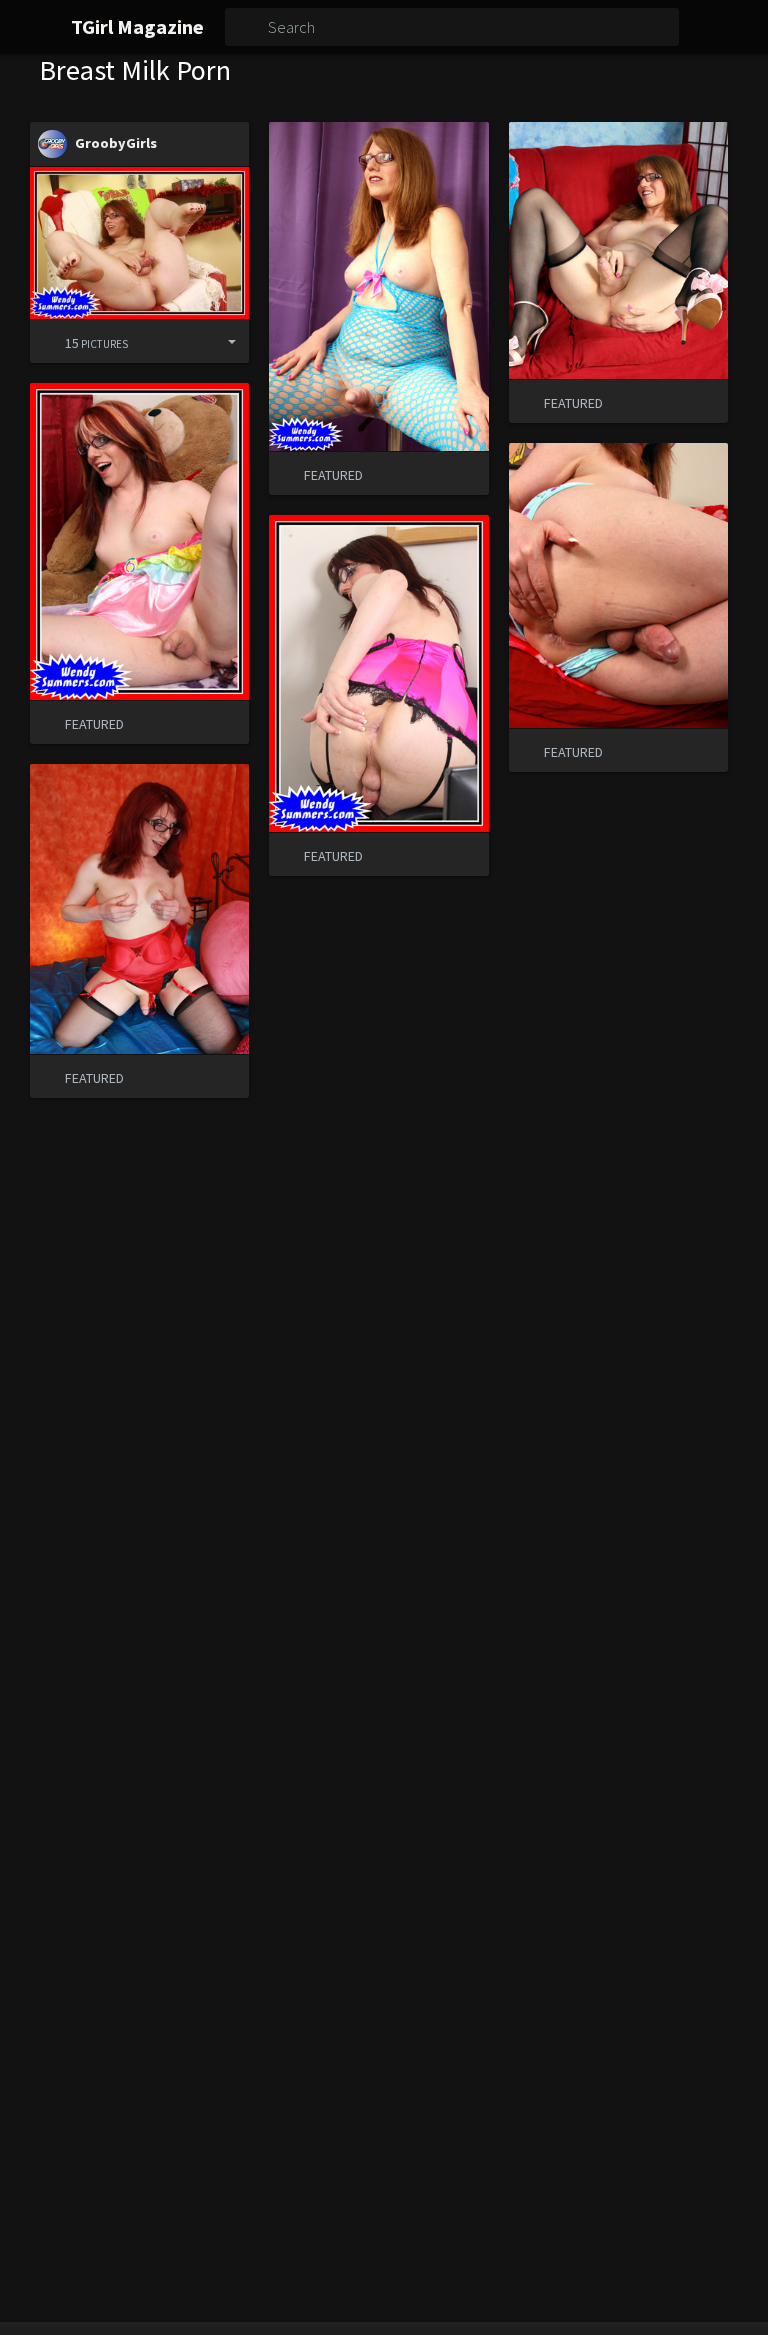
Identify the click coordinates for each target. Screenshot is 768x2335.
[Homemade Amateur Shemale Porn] (139, 242)
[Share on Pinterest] (184, 341)
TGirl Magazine (137, 26)
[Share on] (217, 341)
